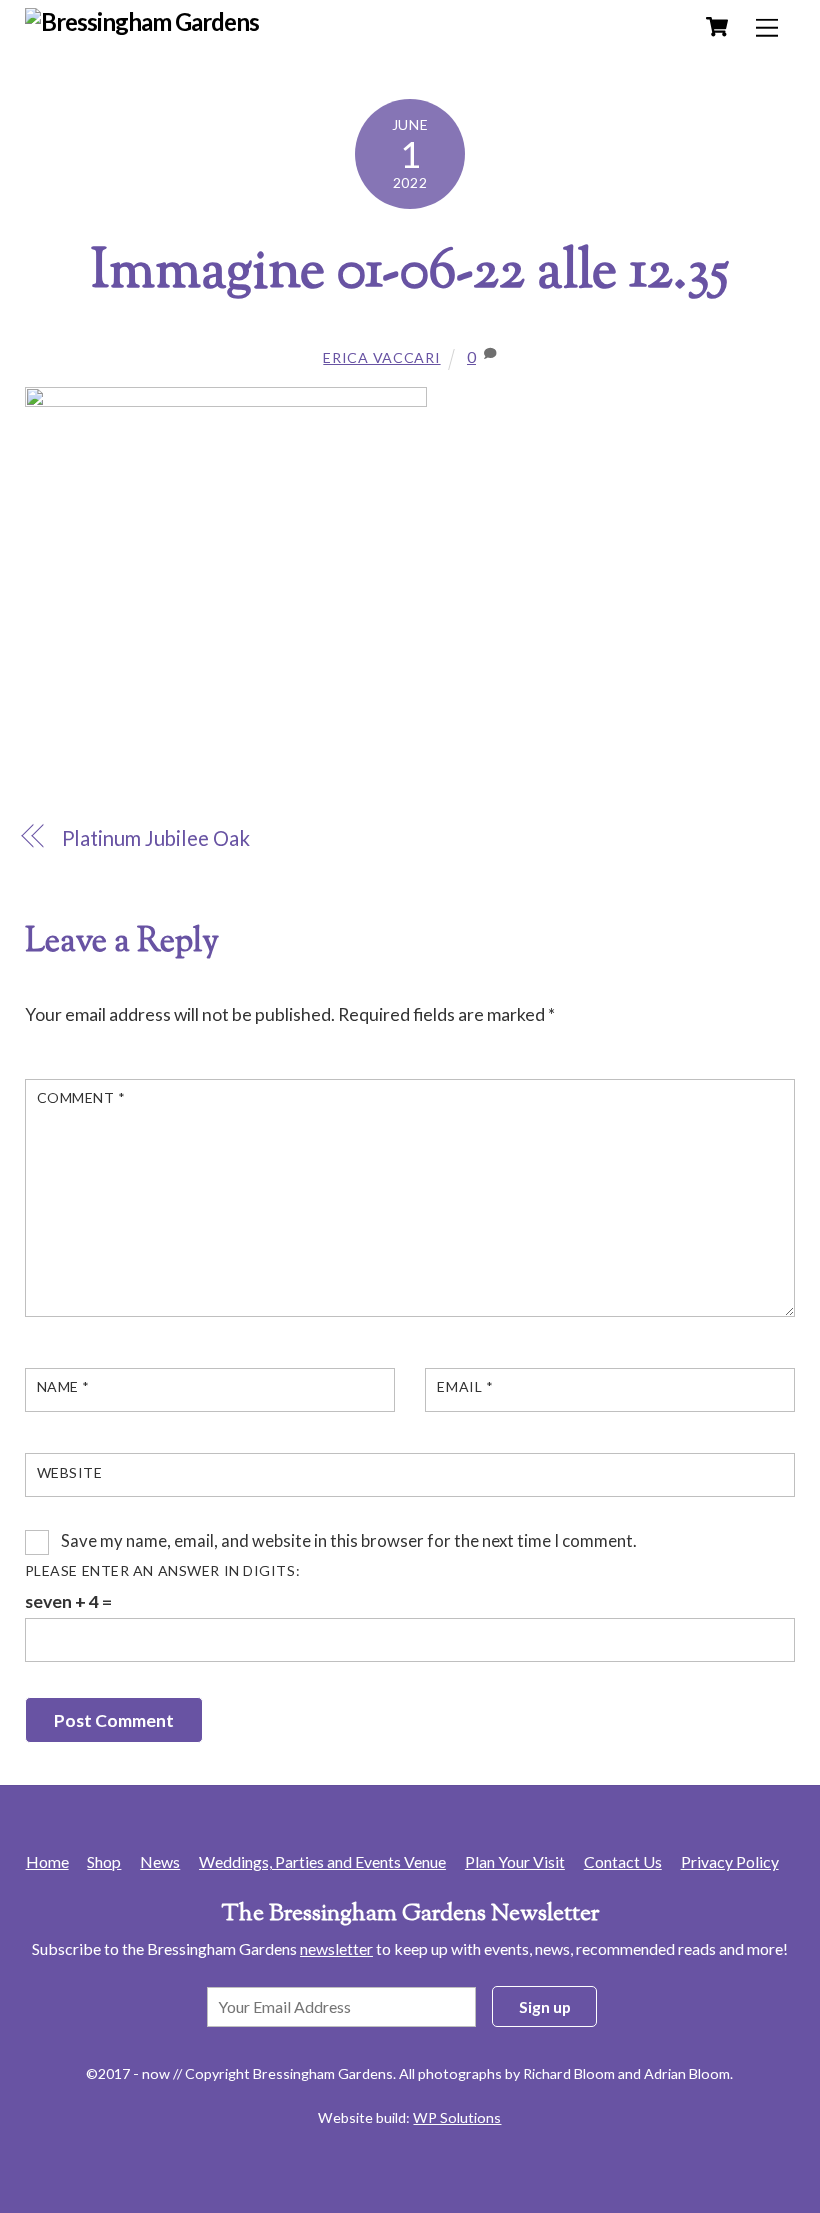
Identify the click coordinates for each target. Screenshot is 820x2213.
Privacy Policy (730, 1861)
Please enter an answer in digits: (163, 1570)
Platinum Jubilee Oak (156, 838)
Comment (81, 1097)
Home (47, 1861)
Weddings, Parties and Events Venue (322, 1861)
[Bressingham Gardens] (142, 21)
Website (70, 1472)
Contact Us (623, 1861)
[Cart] (717, 27)
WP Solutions (457, 2117)
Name (63, 1386)
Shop (104, 1861)
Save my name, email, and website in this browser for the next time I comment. (349, 1540)
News (160, 1861)
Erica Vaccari (381, 357)
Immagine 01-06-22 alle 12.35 (410, 274)
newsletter (336, 1948)
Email (465, 1386)
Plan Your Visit (515, 1861)
